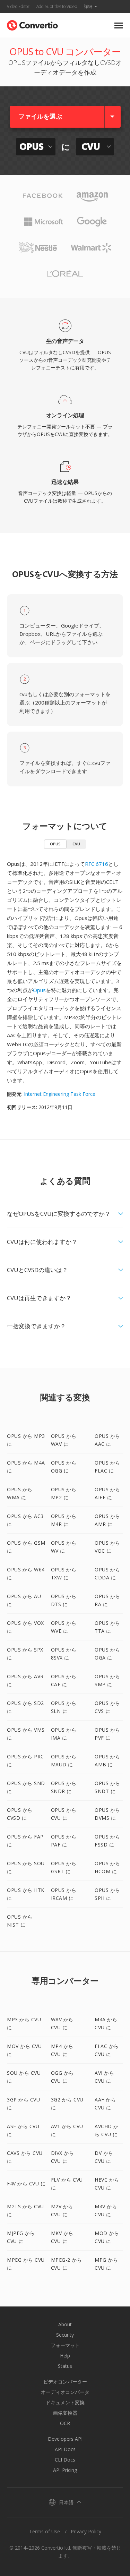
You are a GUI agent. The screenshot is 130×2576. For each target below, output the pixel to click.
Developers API (65, 2439)
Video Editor (18, 6)
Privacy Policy (86, 2531)
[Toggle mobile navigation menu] (119, 25)
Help (65, 2356)
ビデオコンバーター (65, 2382)
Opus (39, 990)
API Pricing (65, 2470)
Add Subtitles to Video (57, 6)
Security (65, 2335)
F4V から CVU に (26, 2183)
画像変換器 (65, 2413)
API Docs (65, 2449)
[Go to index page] (32, 24)
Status (65, 2366)
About (65, 2324)
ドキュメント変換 (65, 2402)
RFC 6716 (97, 864)
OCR (65, 2423)
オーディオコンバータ (65, 2392)
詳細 (88, 6)
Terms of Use (45, 2531)
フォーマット (65, 2345)
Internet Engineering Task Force (60, 1094)
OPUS (55, 844)
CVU (76, 844)
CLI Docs (65, 2460)
